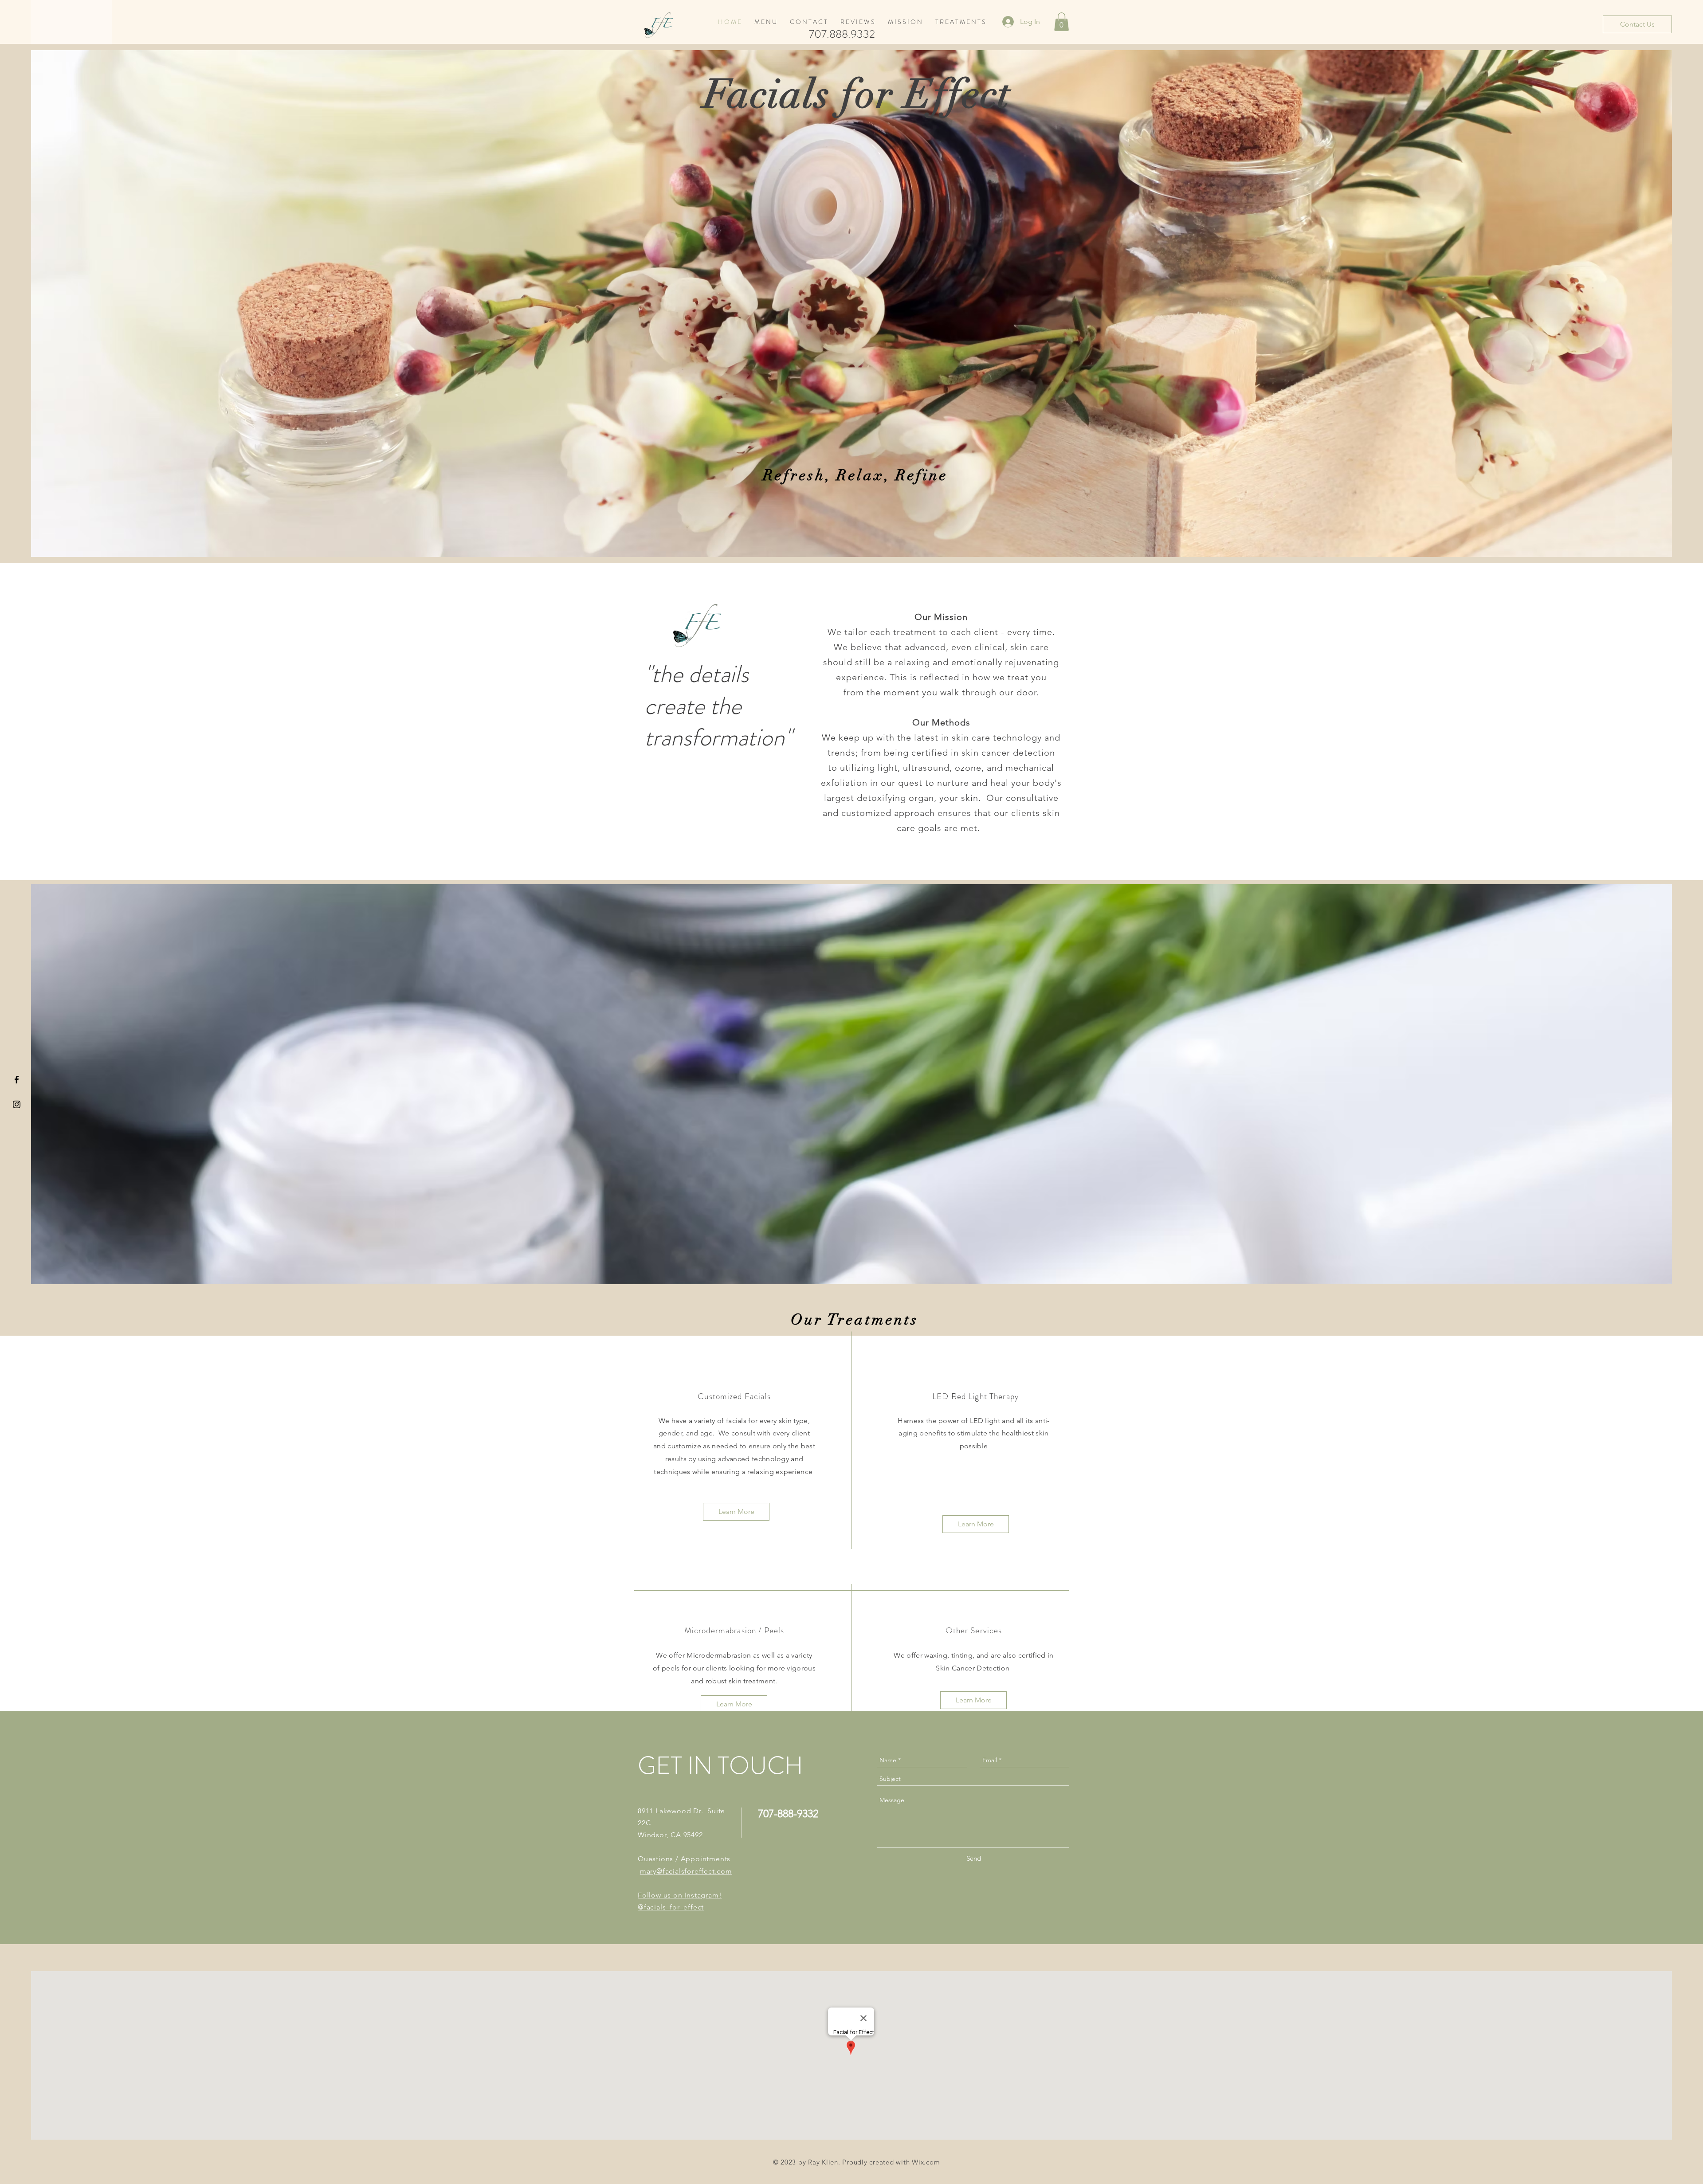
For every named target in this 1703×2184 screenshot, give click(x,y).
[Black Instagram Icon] (17, 1104)
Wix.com (926, 2162)
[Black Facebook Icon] (17, 1080)
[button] (1061, 22)
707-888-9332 (788, 1813)
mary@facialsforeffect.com (686, 1871)
